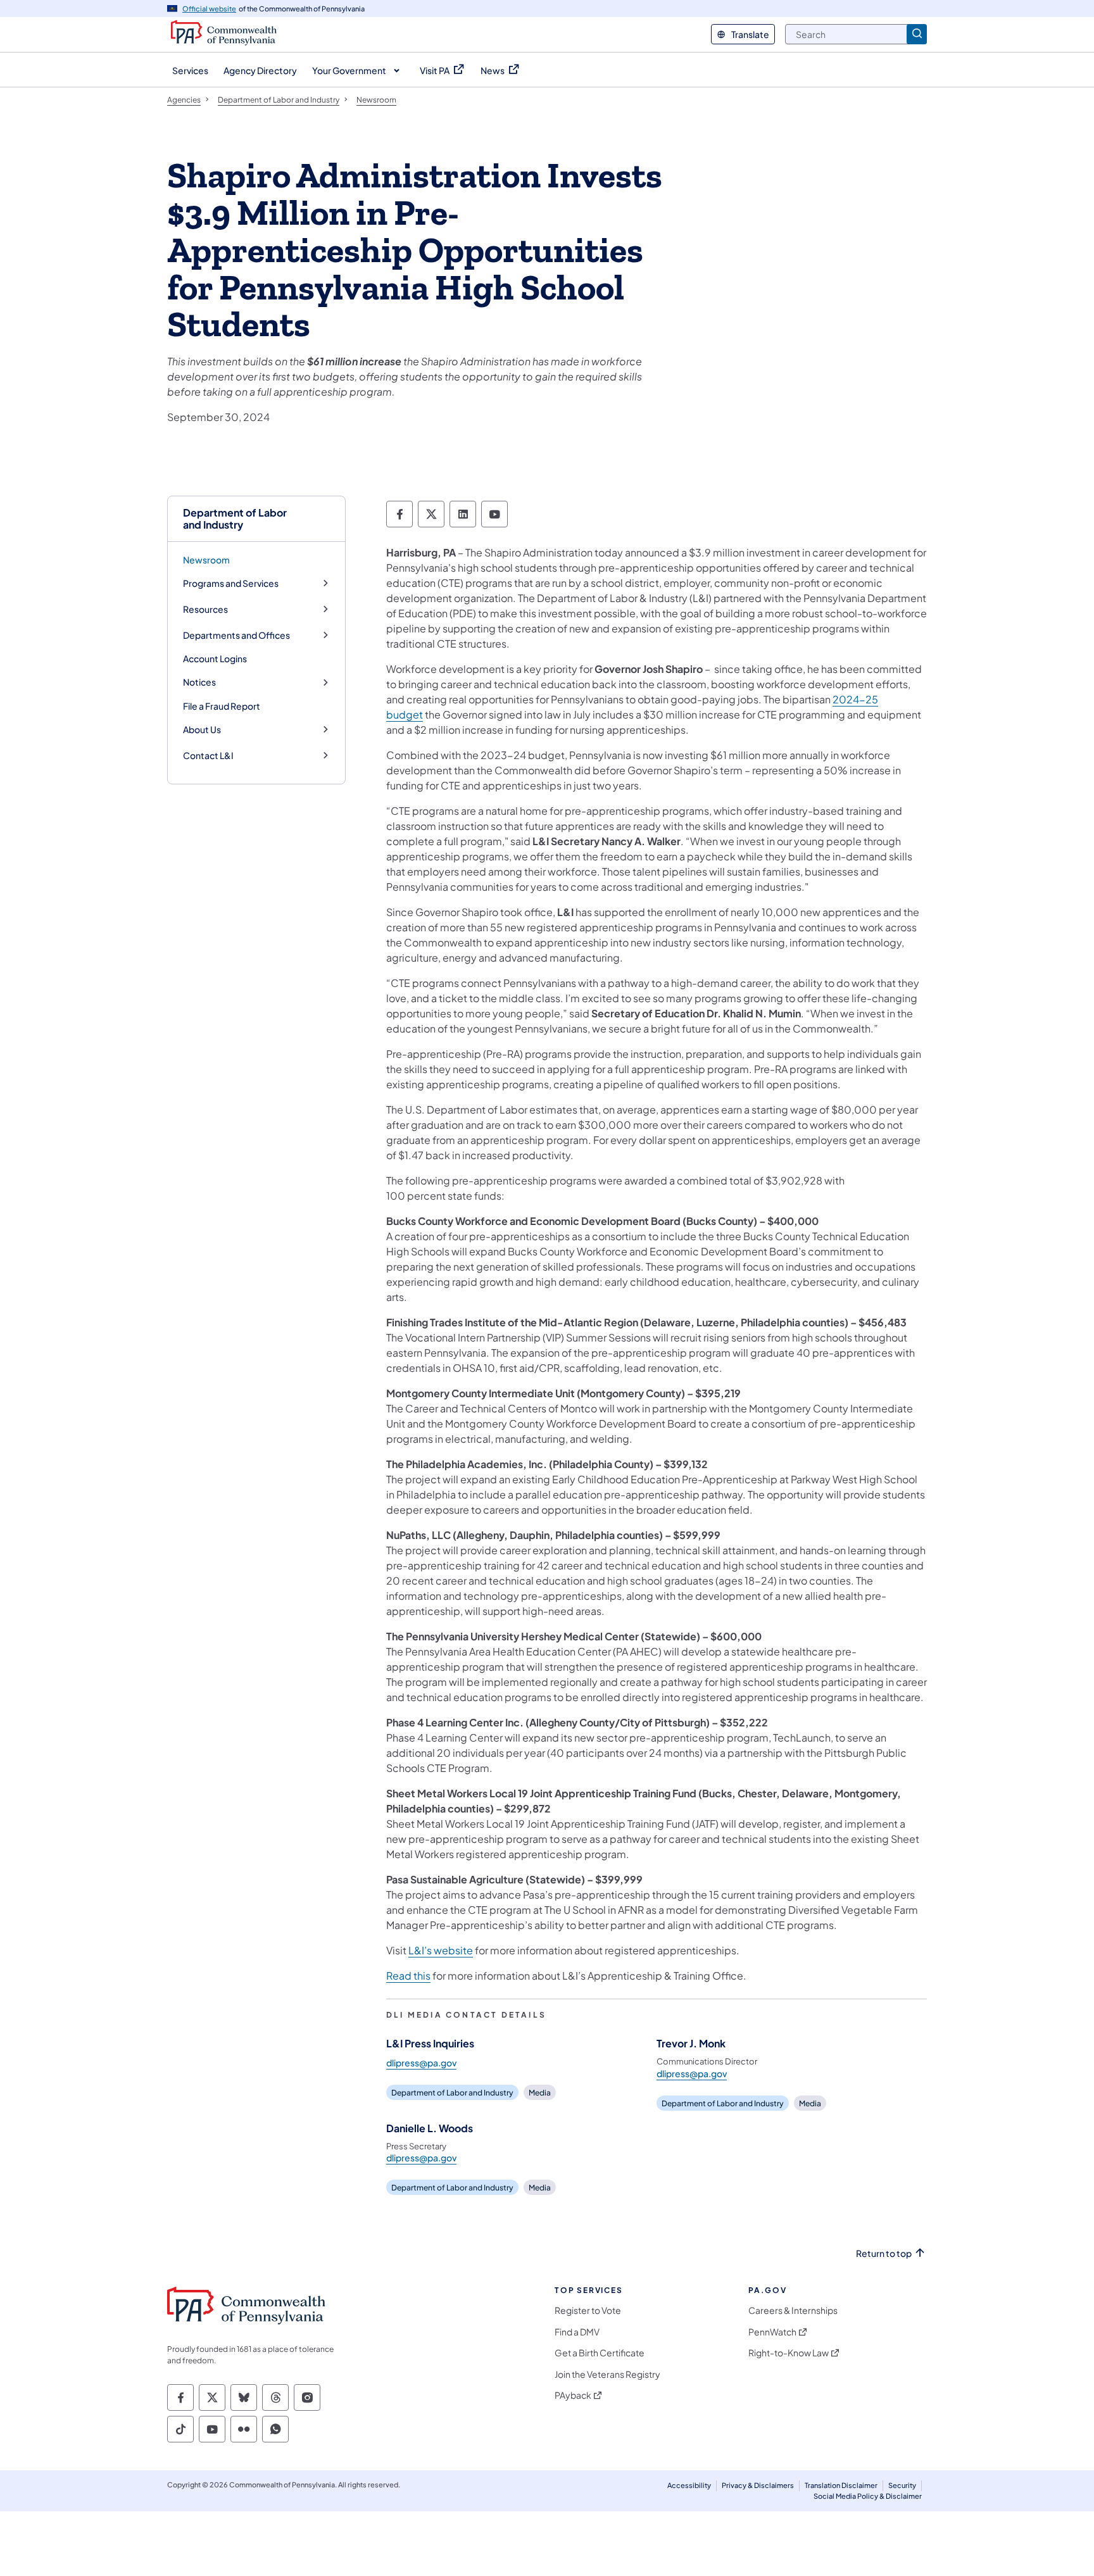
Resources (205, 609)
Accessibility (689, 2485)
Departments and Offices (236, 635)
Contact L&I (208, 756)
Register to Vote (588, 2310)
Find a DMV (577, 2332)
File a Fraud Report (222, 706)
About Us (202, 730)
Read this (408, 1976)
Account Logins (215, 658)
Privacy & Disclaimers (758, 2485)
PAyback (573, 2395)
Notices (199, 682)
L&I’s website (441, 1950)
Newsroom (206, 560)
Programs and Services (231, 583)
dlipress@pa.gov (421, 2063)
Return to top (884, 2253)
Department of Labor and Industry (235, 518)
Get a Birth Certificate (600, 2353)
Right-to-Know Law (789, 2353)
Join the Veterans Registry (607, 2374)
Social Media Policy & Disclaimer (868, 2496)
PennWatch (772, 2332)
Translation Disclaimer (841, 2485)
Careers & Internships (793, 2310)
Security (902, 2485)
